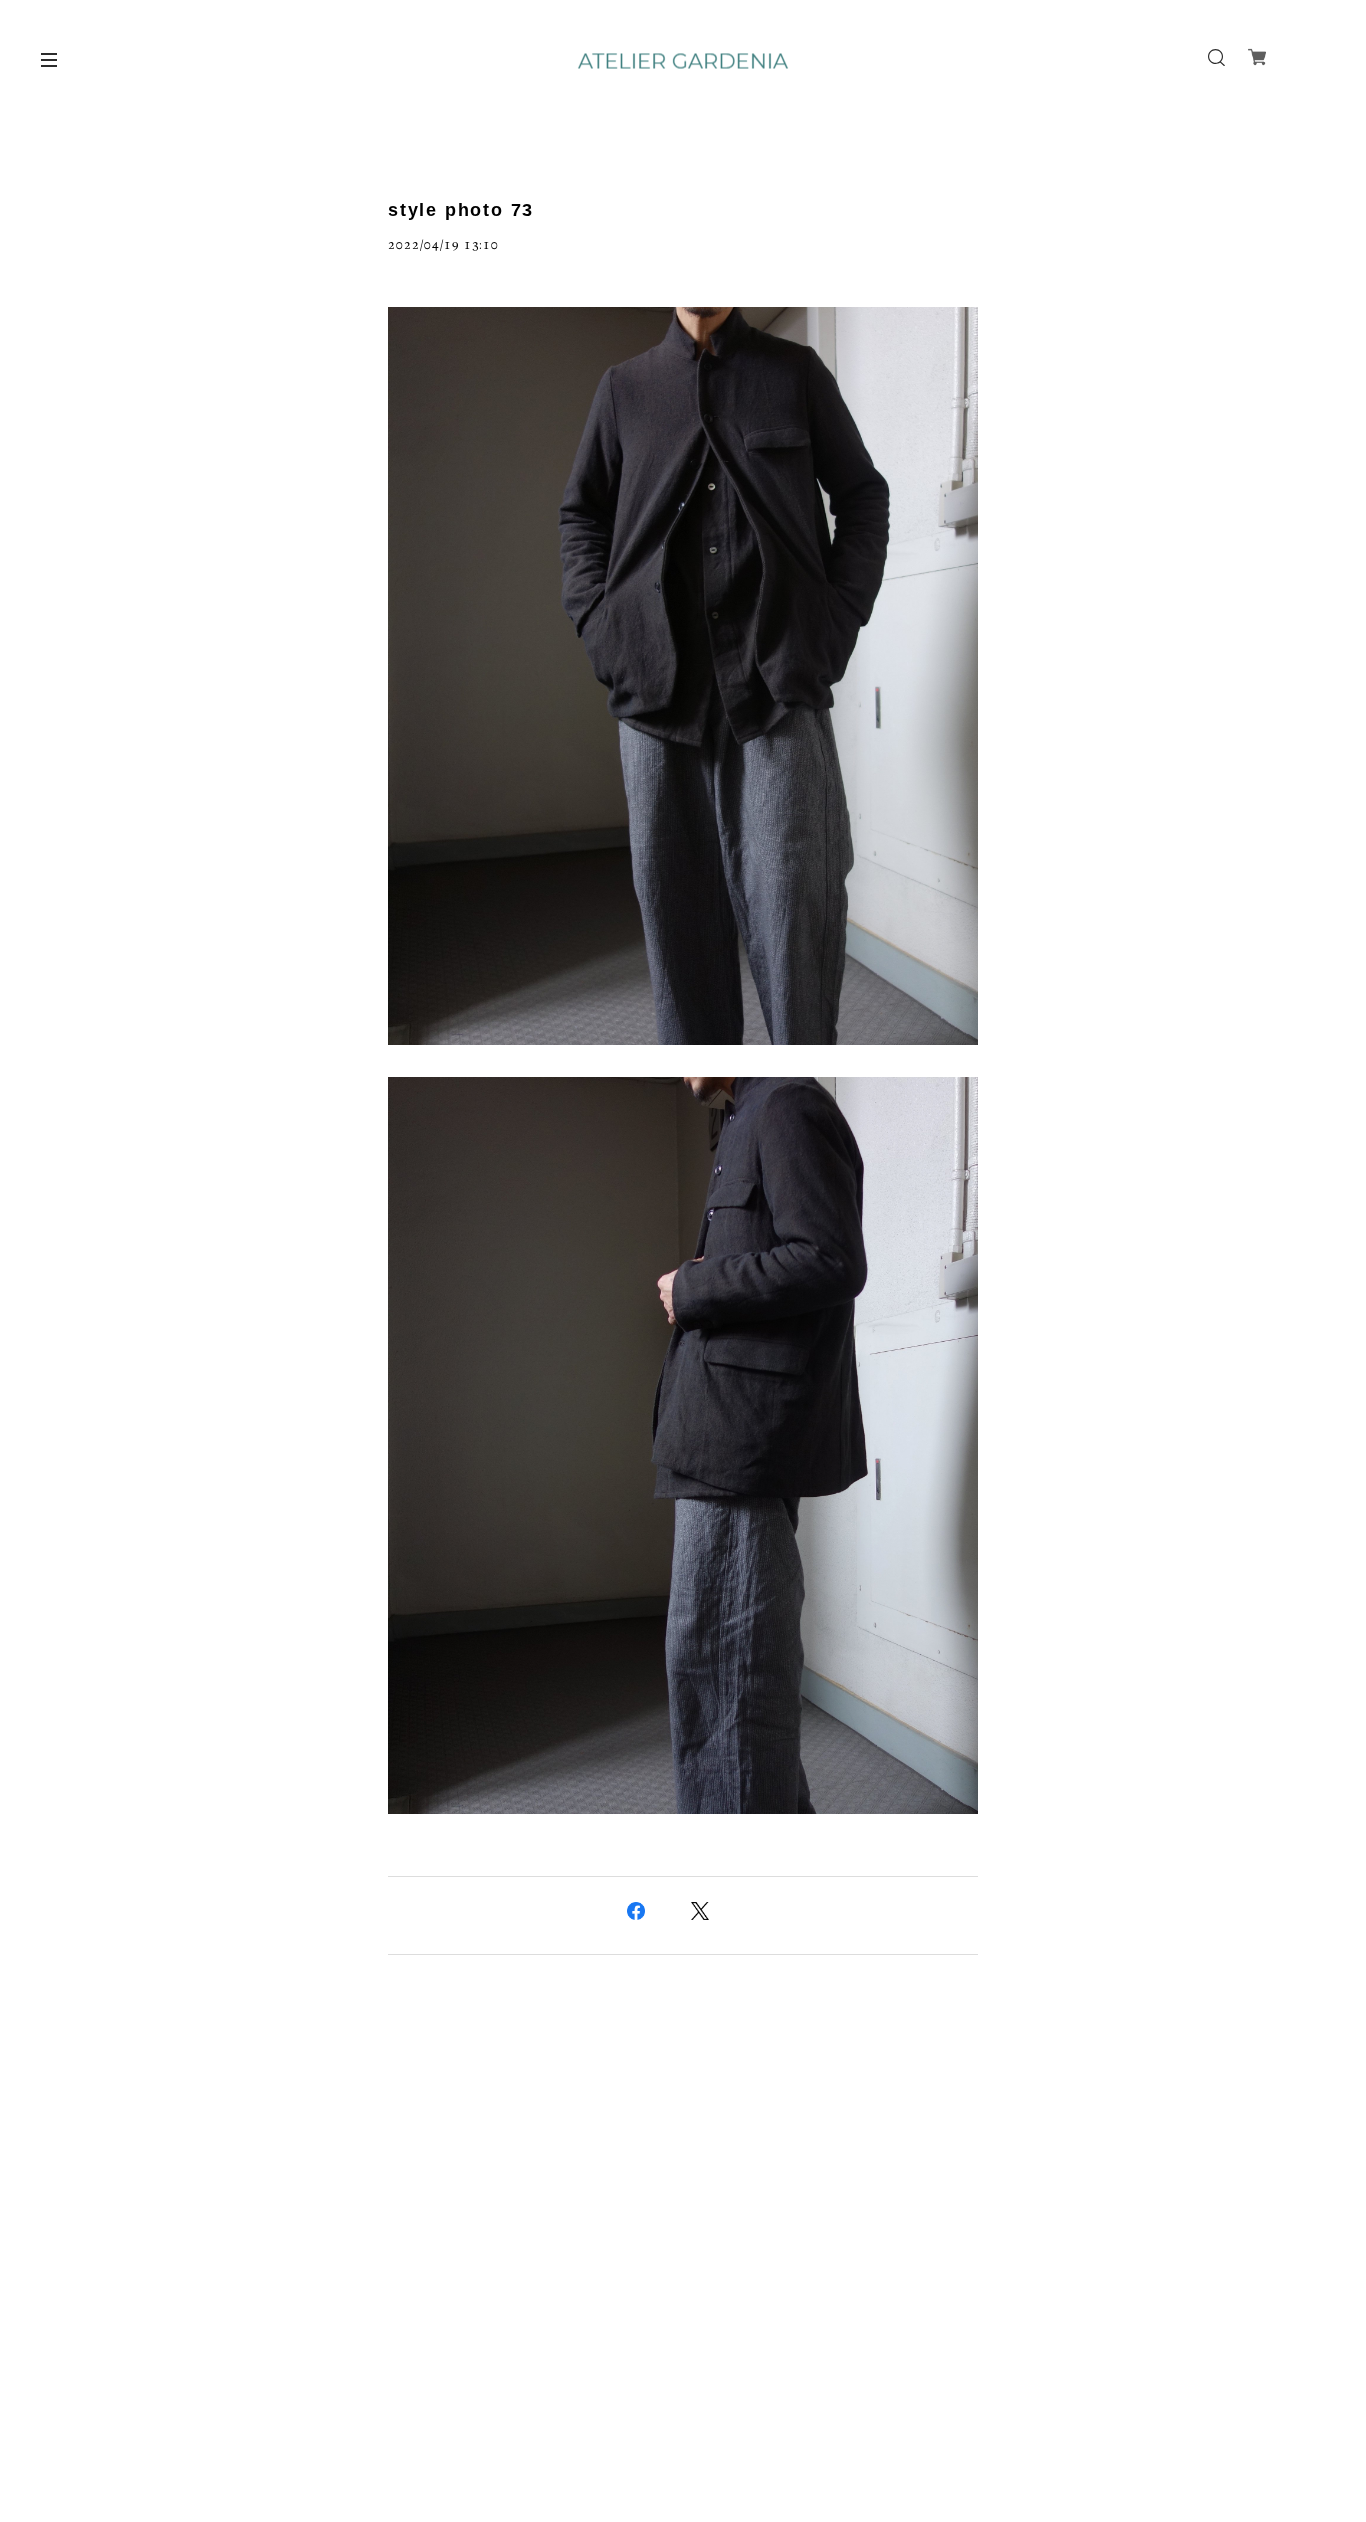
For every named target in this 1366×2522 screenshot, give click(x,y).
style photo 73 (461, 210)
